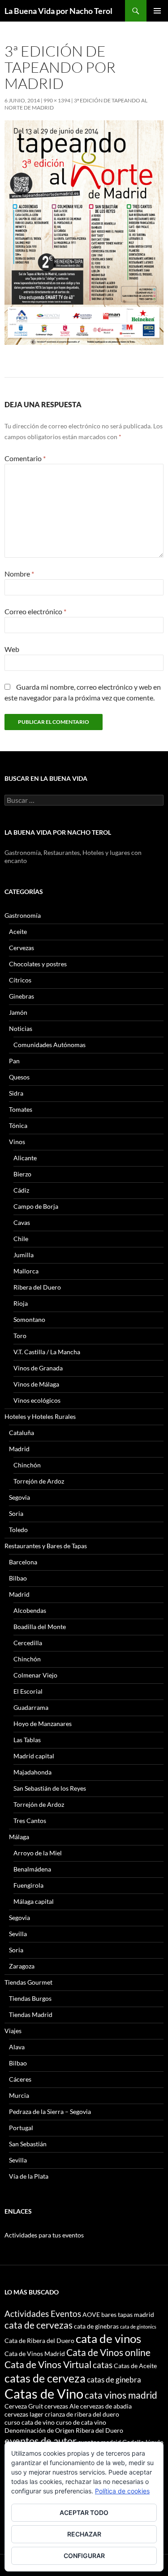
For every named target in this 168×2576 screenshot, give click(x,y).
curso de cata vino (81, 2422)
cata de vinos (108, 2338)
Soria (16, 1513)
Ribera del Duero (37, 1287)
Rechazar (84, 2534)
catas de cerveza (45, 2378)
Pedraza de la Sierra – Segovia (50, 2111)
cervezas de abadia (106, 2406)
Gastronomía (23, 915)
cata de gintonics (138, 2327)
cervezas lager (24, 2414)
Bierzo (22, 1174)
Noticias (21, 1028)
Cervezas (22, 948)
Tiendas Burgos (30, 1998)
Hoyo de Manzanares (43, 1724)
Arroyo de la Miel (38, 1853)
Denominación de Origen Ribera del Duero (64, 2430)
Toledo (18, 1530)
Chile (21, 1239)
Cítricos (20, 980)
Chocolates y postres (38, 964)
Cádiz (21, 1190)
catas (103, 2365)
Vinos (17, 1142)
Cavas (22, 1222)
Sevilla (18, 1934)
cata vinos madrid (121, 2395)
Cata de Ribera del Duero (39, 2340)
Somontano (29, 1319)
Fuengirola (28, 1885)
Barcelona (23, 1562)
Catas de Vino (44, 2393)
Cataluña (22, 1433)
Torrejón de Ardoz (39, 1481)
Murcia (19, 2095)
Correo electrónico (35, 611)
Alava (17, 2047)
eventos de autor (41, 2441)
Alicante (25, 1158)
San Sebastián (28, 2144)
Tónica (18, 1125)
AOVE (91, 2314)
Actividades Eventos (43, 2314)
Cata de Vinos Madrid (35, 2354)
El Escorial (28, 1691)
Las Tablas (27, 1740)
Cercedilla (28, 1643)
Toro (20, 1336)
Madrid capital (34, 1756)
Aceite (18, 931)
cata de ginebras (96, 2326)
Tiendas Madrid (31, 2015)
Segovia (19, 1497)
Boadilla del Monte (40, 1627)
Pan (14, 1061)
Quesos (19, 1077)
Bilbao (18, 1578)
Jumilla (24, 1255)
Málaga (19, 1837)
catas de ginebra (114, 2380)
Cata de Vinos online (108, 2352)
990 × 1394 (57, 100)
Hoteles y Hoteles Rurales (40, 1416)
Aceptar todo (84, 2512)
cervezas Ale (62, 2406)
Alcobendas (30, 1610)
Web (12, 649)
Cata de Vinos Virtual (48, 2364)
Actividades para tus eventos (44, 2235)
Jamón (18, 1012)
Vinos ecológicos (37, 1400)
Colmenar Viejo (35, 1675)
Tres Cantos (30, 1821)
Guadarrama (31, 1707)
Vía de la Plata (29, 2176)
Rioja (21, 1303)
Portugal (21, 2128)
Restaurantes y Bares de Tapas (46, 1546)
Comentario (25, 458)
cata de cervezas (39, 2325)
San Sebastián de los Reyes (50, 1788)
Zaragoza (22, 1966)
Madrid (19, 1449)
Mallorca (26, 1271)
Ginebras (22, 996)
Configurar (84, 2556)
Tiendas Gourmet (28, 1982)
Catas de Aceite (135, 2366)
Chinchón (27, 1465)
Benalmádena (32, 1869)
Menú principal (157, 11)
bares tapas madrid (128, 2314)
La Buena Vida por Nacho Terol (58, 11)
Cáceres (20, 2079)
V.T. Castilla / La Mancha (47, 1352)
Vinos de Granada (38, 1368)
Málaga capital (34, 1901)
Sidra (16, 1093)
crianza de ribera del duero (82, 2414)
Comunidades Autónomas (50, 1045)
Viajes (13, 2031)
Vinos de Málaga (36, 1384)
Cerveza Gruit (24, 2406)
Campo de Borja (36, 1206)
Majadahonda (32, 1772)
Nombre (19, 574)
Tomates (21, 1109)
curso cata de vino (30, 2422)
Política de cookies (122, 2491)
